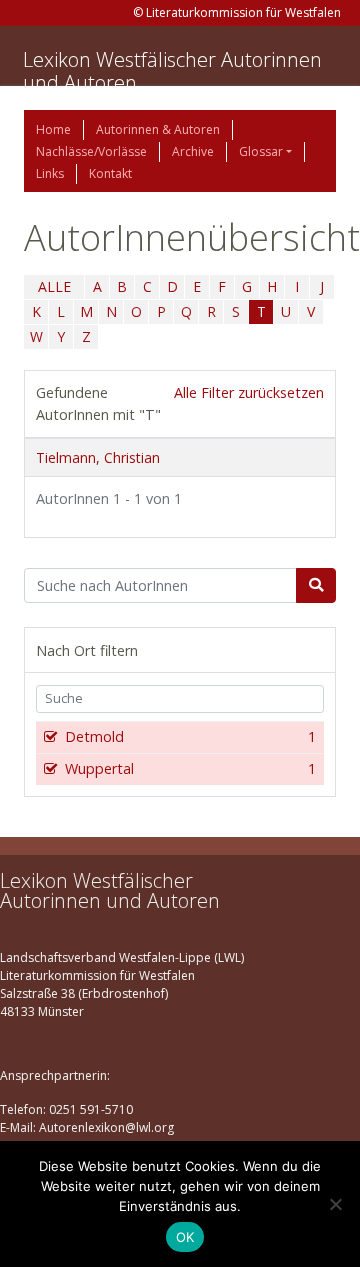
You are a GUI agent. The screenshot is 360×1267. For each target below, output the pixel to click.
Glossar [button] (261, 151)
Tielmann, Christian (98, 457)
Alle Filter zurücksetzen (249, 392)
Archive (193, 151)
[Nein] (335, 1204)
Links (50, 173)
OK (185, 1237)
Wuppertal (190, 768)
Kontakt (110, 173)
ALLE (54, 286)
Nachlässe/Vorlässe (91, 151)
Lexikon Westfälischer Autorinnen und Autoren (172, 71)
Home (53, 129)
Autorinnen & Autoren (158, 129)
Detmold (190, 736)
